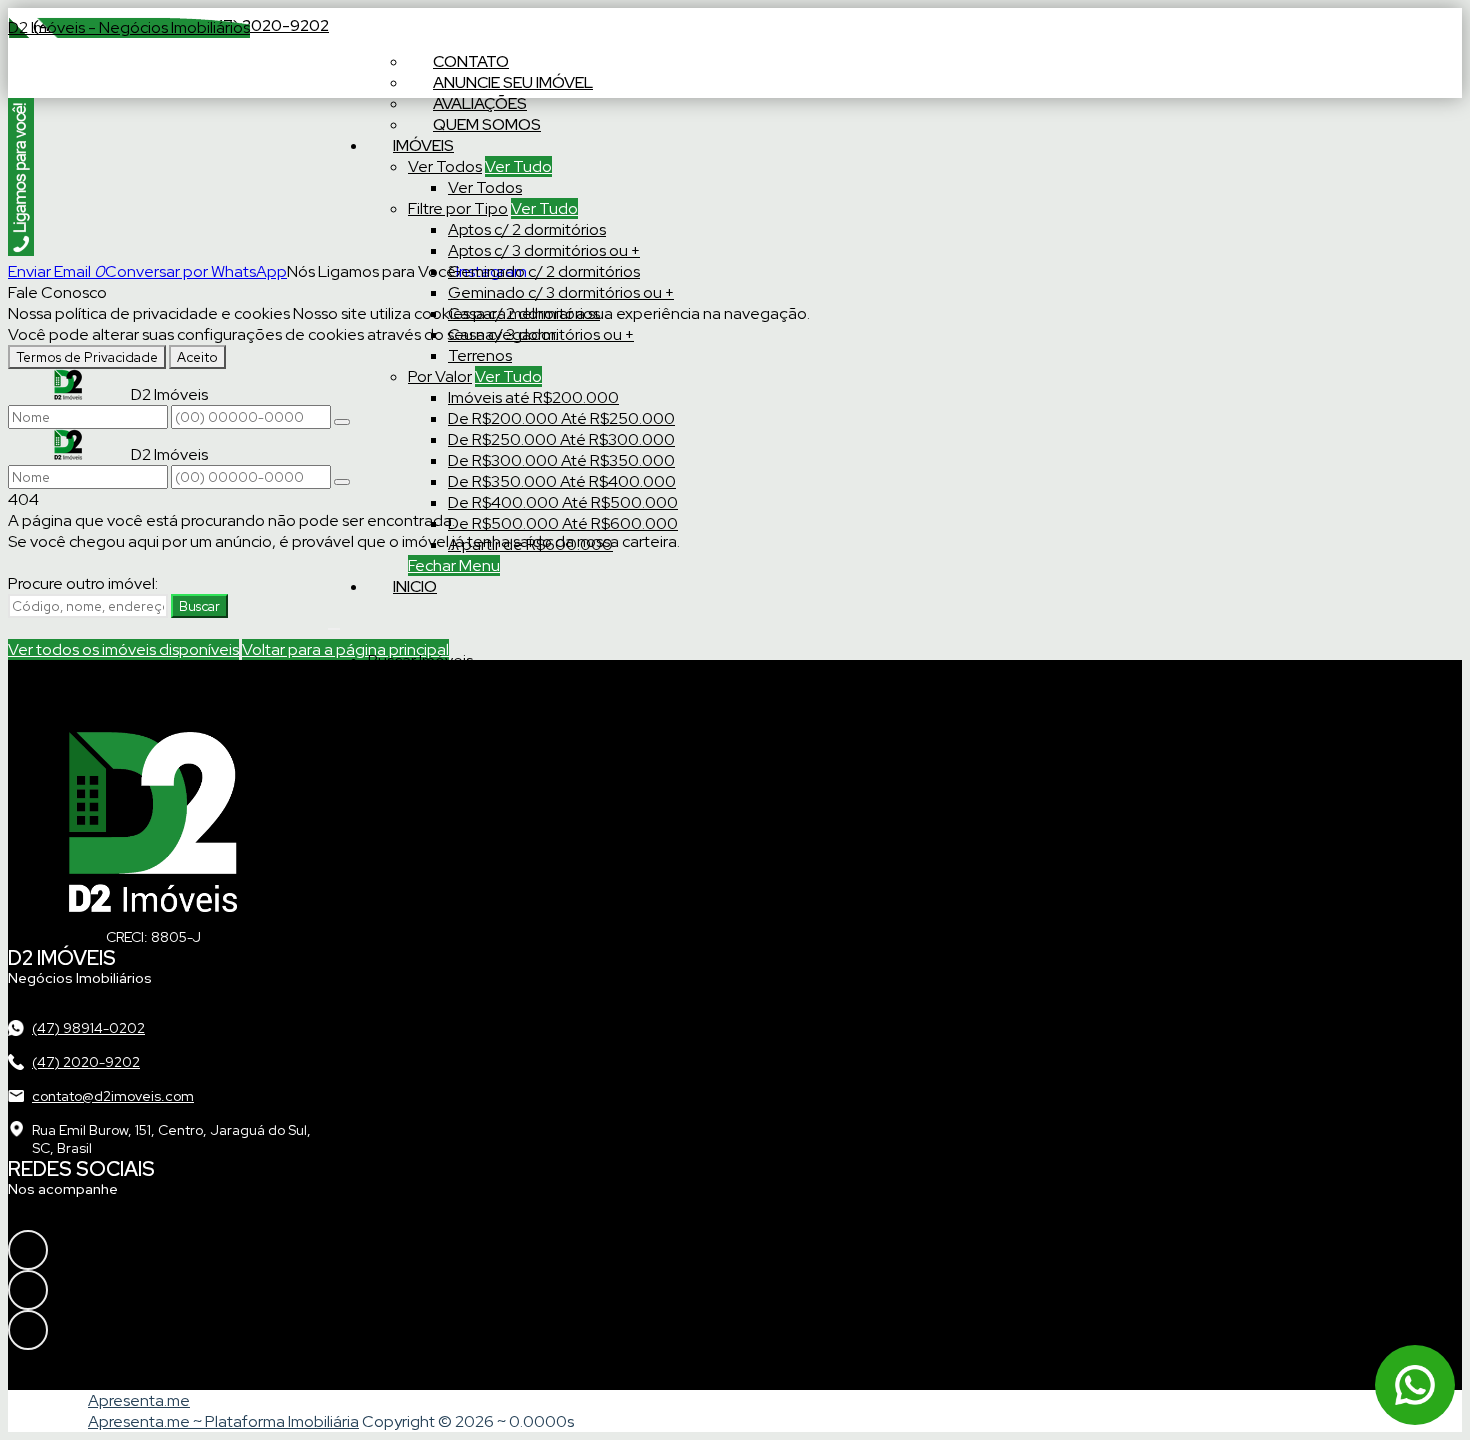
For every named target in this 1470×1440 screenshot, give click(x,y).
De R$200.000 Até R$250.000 (561, 418)
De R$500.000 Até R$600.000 (563, 523)
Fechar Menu (454, 565)
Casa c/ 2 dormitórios (524, 313)
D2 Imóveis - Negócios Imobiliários (129, 27)
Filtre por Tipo (458, 208)
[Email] (103, 1330)
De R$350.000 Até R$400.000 (562, 481)
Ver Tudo (518, 166)
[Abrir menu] (334, 623)
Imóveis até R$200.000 (533, 397)
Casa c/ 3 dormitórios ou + (541, 334)
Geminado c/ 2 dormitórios (544, 271)
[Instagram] (103, 1250)
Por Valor (440, 376)
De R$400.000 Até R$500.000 (563, 502)
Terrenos (480, 355)
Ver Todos (445, 166)
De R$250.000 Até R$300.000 (561, 439)
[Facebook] (103, 1290)
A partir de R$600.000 (530, 544)
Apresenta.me (139, 1400)
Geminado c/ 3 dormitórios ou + (561, 292)
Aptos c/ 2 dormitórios (527, 229)
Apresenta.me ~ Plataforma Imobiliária (223, 1421)
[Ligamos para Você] (21, 250)
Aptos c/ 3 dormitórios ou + (544, 250)
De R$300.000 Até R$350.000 (561, 460)
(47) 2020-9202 (268, 25)
